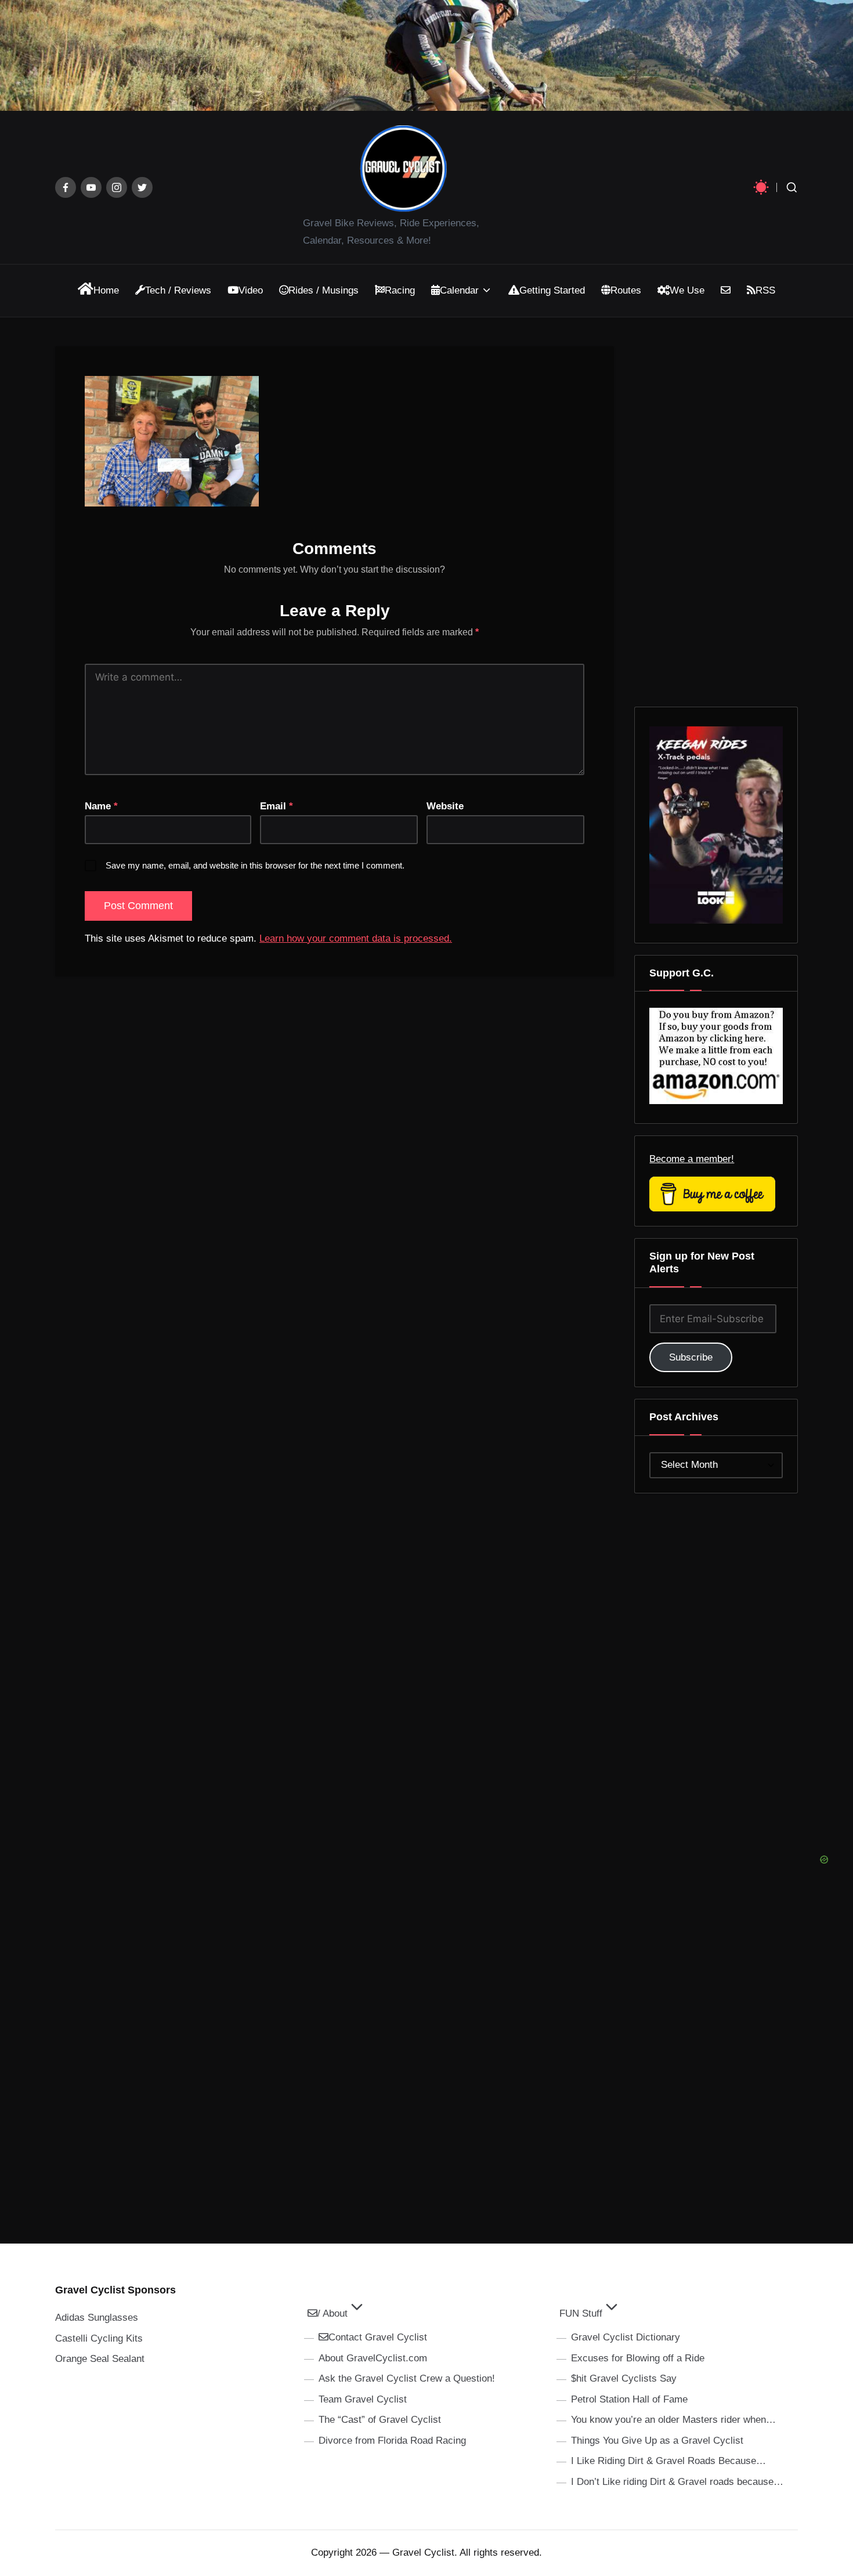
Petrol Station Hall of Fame (629, 2399)
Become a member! (692, 1159)
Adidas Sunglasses (97, 2318)
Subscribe (691, 1357)
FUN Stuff (581, 2313)
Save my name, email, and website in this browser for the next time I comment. (255, 865)
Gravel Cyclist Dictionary (626, 2337)
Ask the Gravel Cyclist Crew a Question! (407, 2378)
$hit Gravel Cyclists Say (624, 2378)
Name (101, 806)
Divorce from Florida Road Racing (392, 2441)
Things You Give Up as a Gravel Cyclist (657, 2441)
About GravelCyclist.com (373, 2358)
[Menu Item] (66, 187)
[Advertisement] (732, 1679)
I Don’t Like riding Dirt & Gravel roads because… (677, 2482)
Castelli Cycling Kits (99, 2338)
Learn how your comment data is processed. (356, 938)
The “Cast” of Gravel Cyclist (380, 2420)
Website (445, 806)
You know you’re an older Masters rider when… (673, 2420)
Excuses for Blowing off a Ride (638, 2358)
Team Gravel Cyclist (363, 2399)
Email (276, 806)
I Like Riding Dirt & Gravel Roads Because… (668, 2461)
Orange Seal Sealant (100, 2359)
